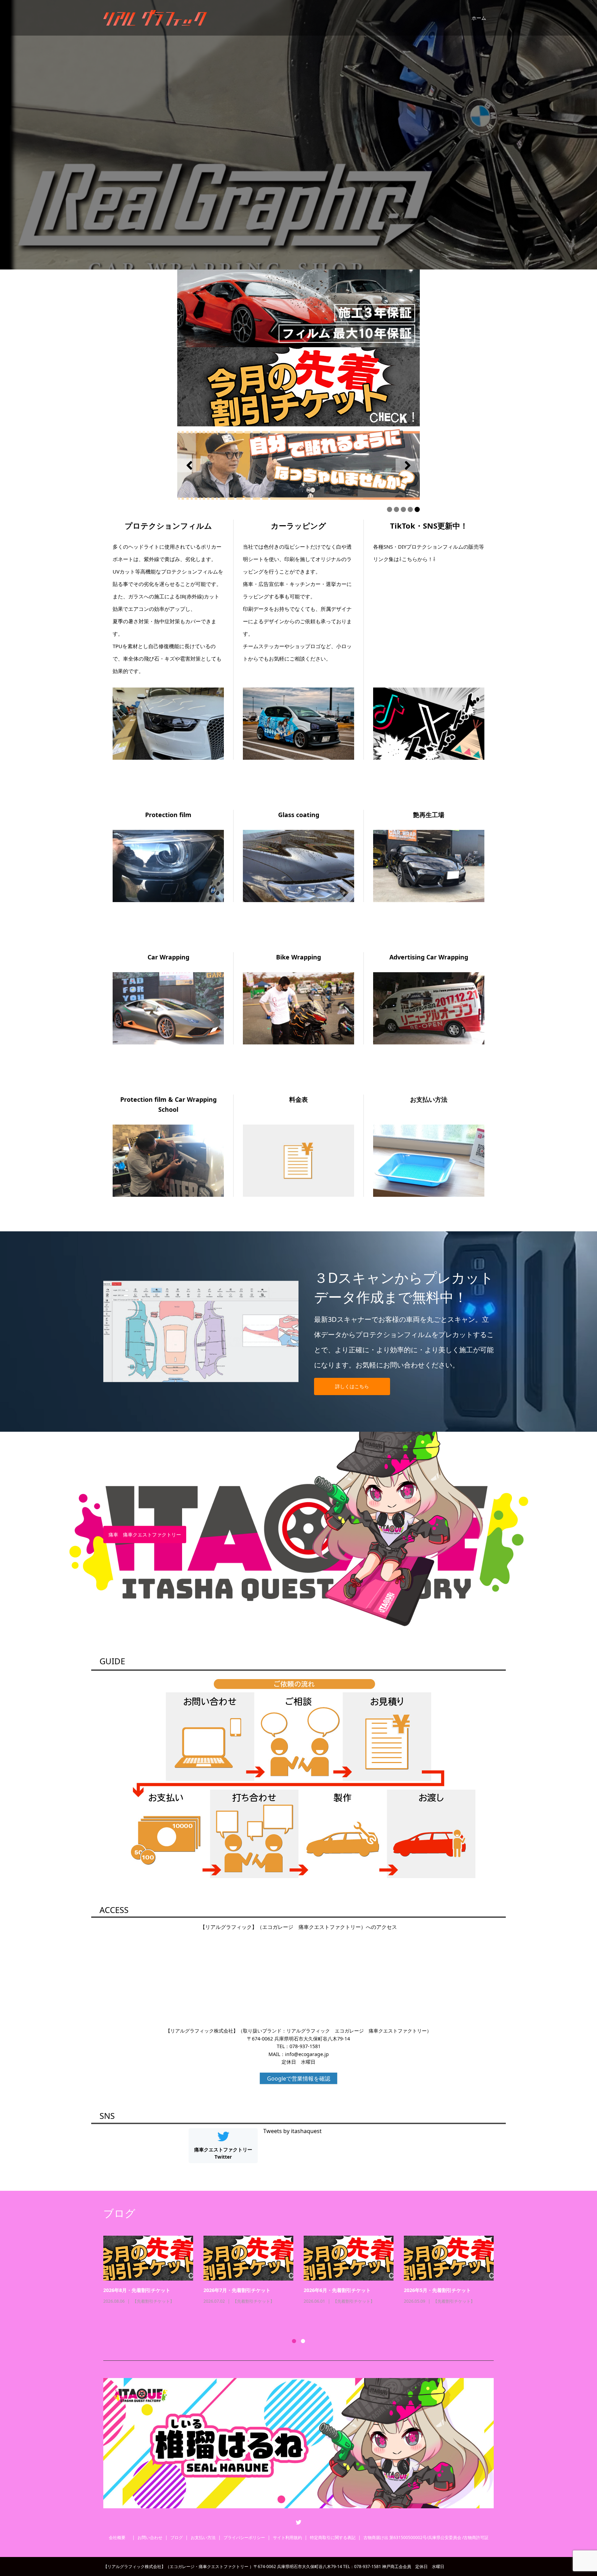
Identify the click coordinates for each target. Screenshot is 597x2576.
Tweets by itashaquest (292, 2131)
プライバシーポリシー (244, 2537)
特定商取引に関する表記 (333, 2537)
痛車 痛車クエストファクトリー (145, 1534)
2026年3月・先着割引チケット (437, 2290)
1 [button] (294, 2341)
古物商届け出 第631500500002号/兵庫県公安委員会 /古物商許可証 (426, 2537)
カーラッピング (147, 2311)
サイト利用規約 (287, 2537)
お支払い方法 (203, 2537)
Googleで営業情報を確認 (299, 2078)
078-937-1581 (305, 2046)
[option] (304, 2279)
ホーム (479, 18)
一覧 (126, 2319)
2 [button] (303, 2341)
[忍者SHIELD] (298, 308)
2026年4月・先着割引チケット (237, 2290)
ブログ (177, 2537)
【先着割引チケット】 (254, 2301)
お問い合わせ (150, 2537)
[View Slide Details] (298, 465)
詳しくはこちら (352, 1386)
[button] (189, 465)
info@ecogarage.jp (307, 2054)
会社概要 (119, 2537)
